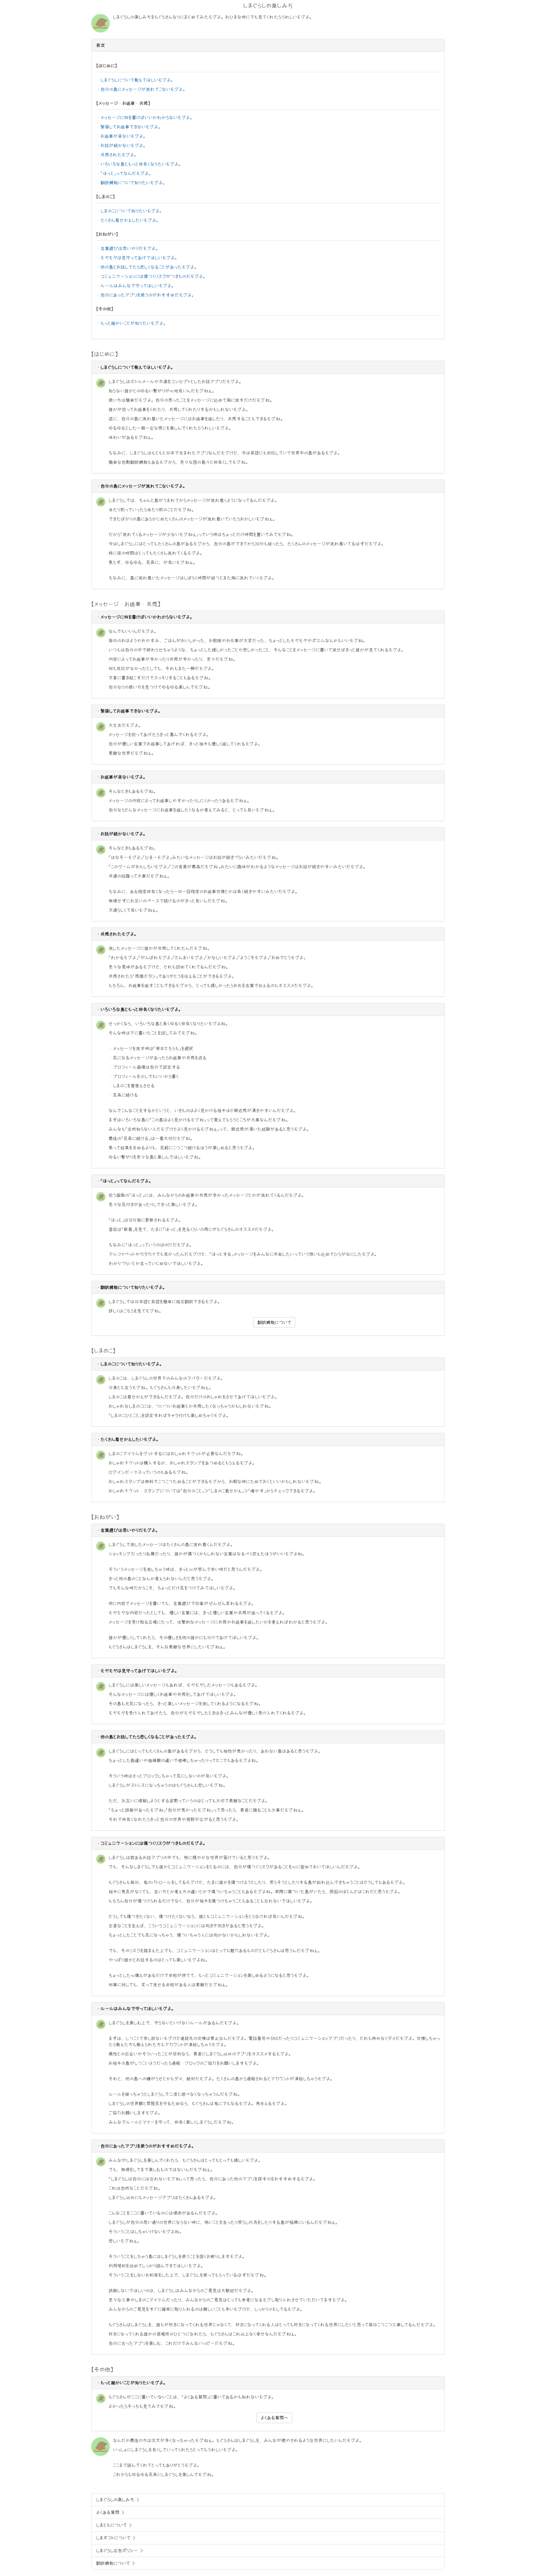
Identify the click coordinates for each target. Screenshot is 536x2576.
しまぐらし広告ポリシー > (119, 2551)
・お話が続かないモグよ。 (122, 145)
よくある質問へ (274, 2418)
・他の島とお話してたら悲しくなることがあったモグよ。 (147, 267)
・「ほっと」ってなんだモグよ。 (125, 173)
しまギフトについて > (116, 2538)
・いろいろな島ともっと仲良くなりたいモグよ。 (139, 164)
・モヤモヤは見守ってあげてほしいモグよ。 (138, 258)
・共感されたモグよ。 (117, 155)
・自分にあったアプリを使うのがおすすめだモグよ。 (146, 295)
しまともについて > (114, 2525)
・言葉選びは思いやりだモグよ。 (128, 248)
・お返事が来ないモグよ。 (122, 136)
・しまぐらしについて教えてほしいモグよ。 (136, 80)
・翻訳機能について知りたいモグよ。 (132, 183)
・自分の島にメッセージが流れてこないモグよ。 (142, 89)
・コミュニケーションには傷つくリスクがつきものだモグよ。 (152, 276)
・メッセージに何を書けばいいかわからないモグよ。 (145, 118)
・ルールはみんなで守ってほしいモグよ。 (136, 286)
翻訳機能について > (115, 2563)
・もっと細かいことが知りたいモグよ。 (132, 323)
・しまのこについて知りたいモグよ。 (130, 211)
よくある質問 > (110, 2512)
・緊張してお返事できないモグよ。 (129, 127)
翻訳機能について (274, 1322)
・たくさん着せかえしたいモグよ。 (128, 220)
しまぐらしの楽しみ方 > (118, 2500)
